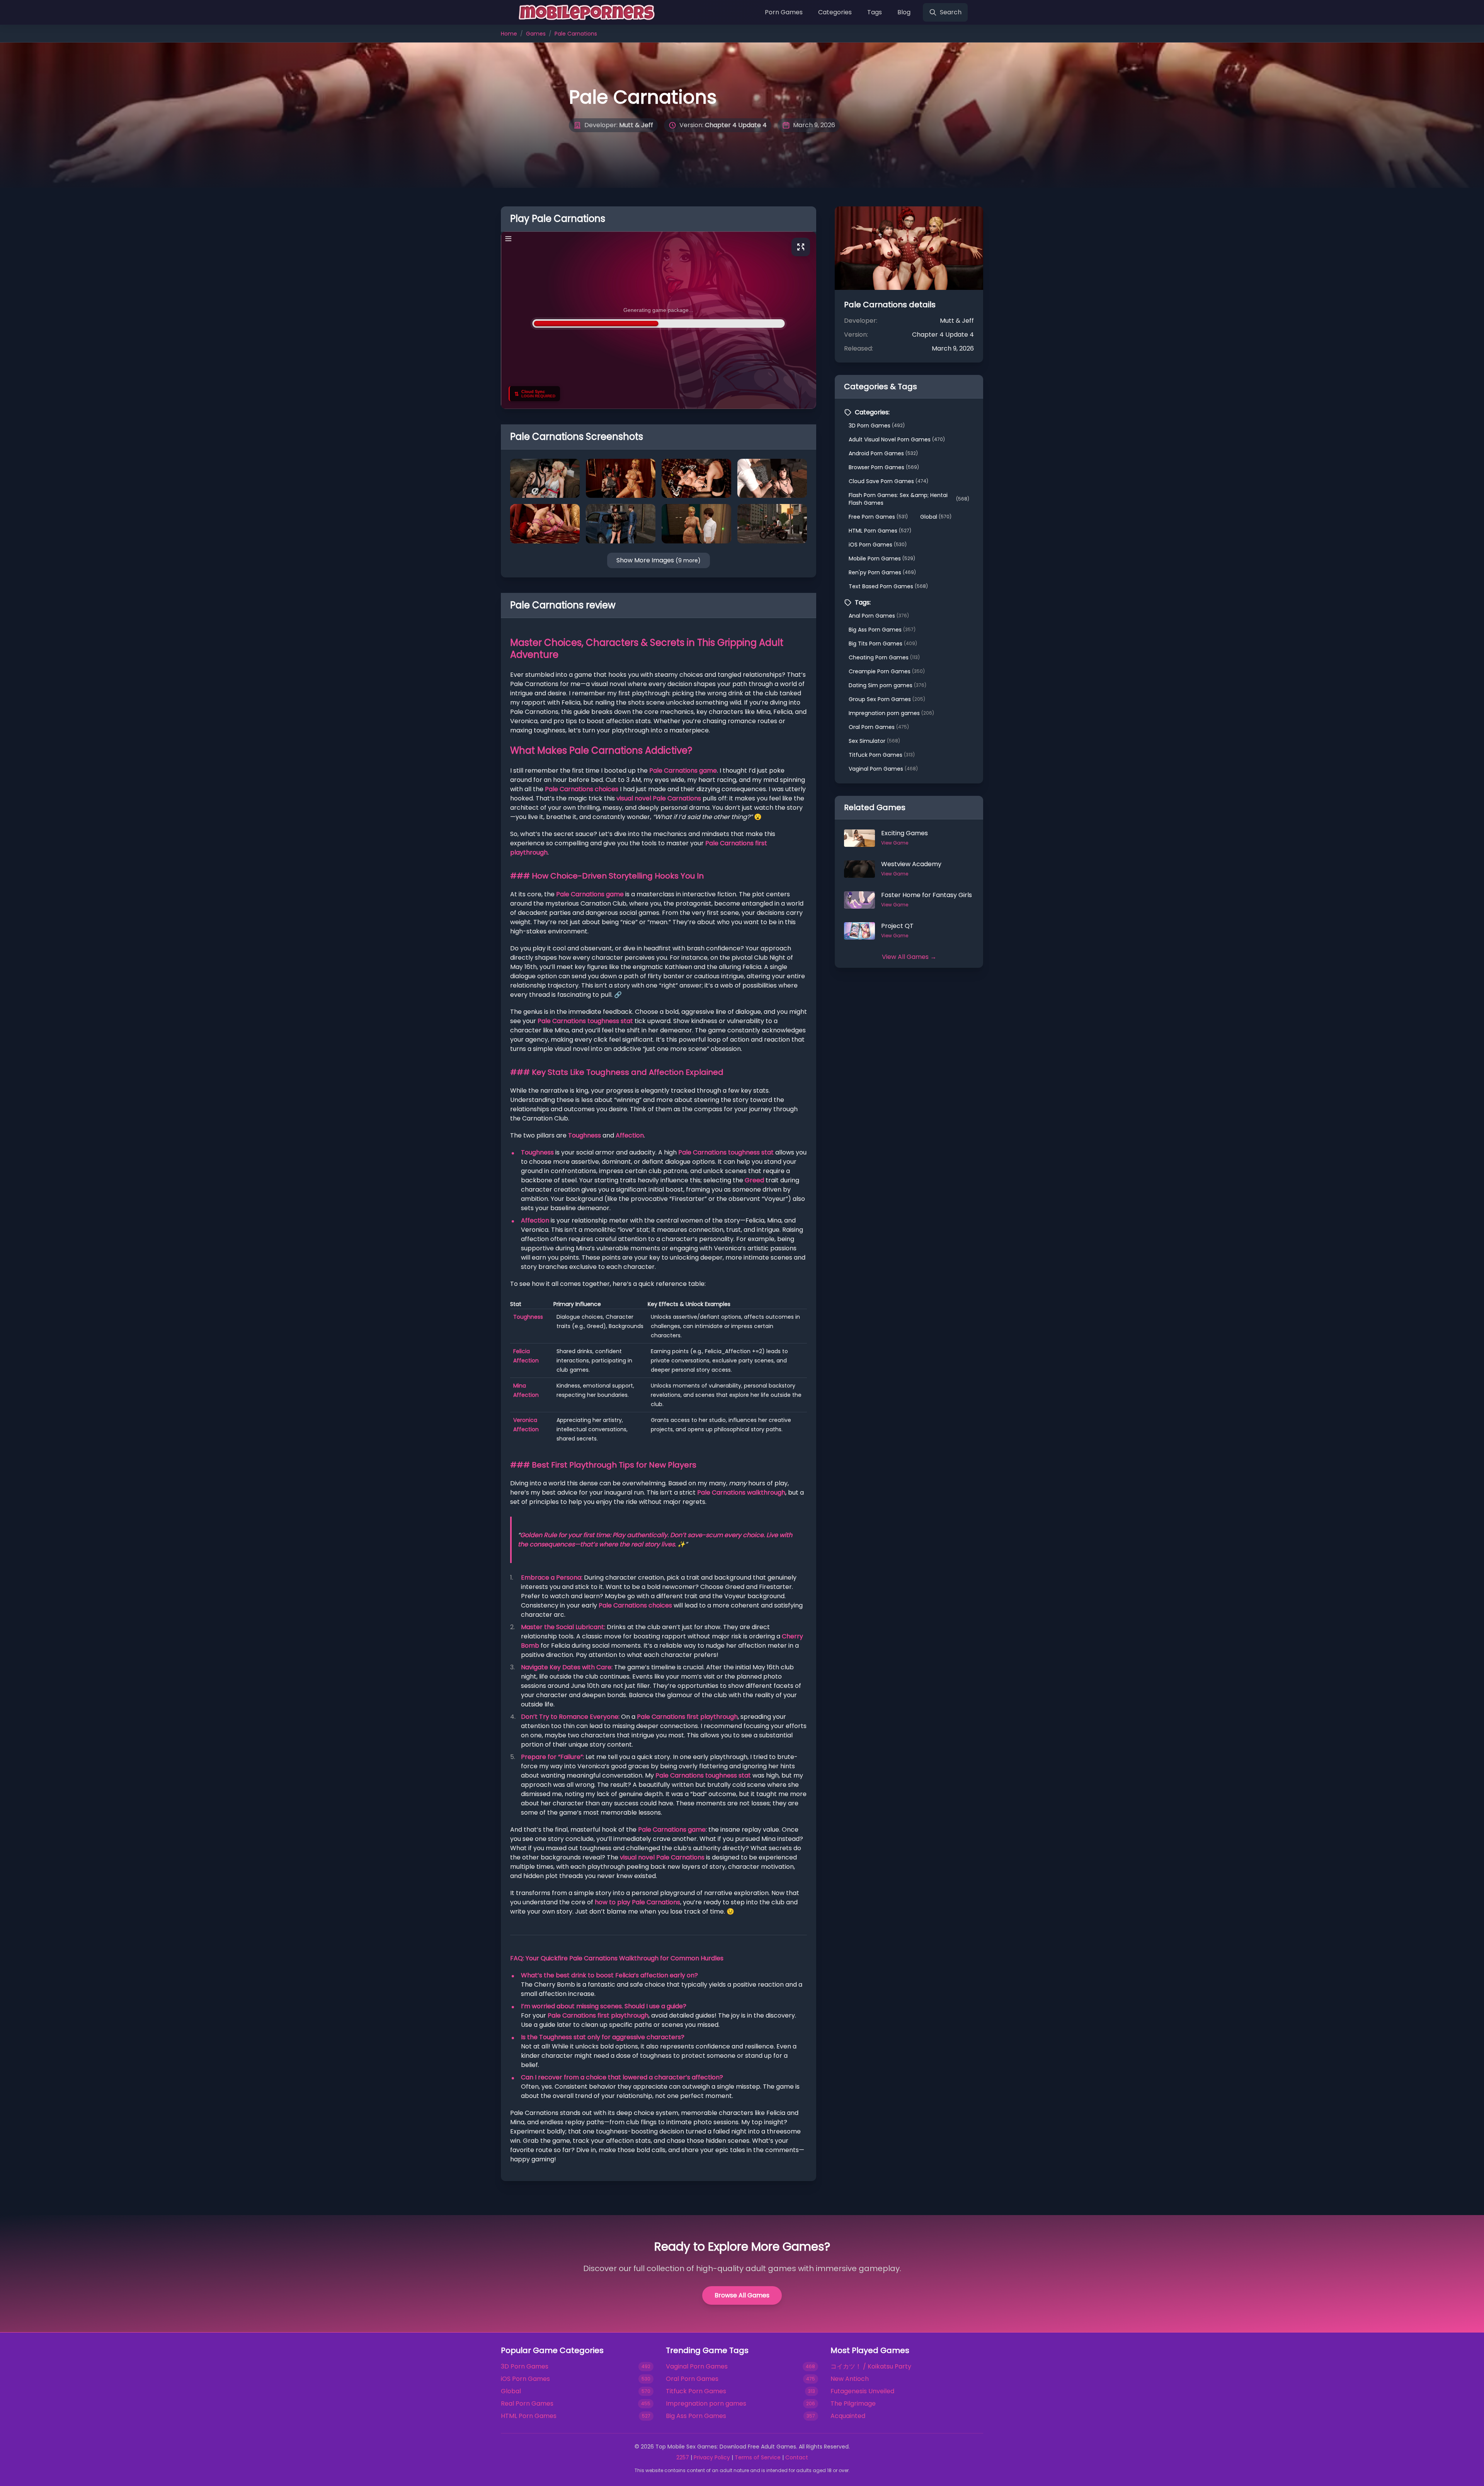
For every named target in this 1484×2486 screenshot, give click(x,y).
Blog (904, 12)
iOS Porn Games (878, 545)
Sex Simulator (874, 741)
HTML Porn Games (880, 531)
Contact (797, 2457)
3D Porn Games (877, 426)
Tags (875, 12)
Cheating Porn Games (884, 657)
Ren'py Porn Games (882, 572)
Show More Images (659, 560)
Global (936, 517)
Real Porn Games (527, 2403)
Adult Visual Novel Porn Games (897, 439)
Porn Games (784, 12)
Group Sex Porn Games (887, 699)
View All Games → (909, 957)
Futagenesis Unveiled (862, 2391)
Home (509, 34)
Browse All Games (742, 2295)
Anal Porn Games (879, 616)
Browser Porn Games (884, 467)
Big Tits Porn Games (883, 644)
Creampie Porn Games (887, 671)
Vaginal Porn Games (883, 769)
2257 (683, 2457)
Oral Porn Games (879, 727)
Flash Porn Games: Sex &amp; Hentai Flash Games (909, 499)
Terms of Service (758, 2457)
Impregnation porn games (891, 713)
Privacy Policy (712, 2457)
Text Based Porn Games (888, 586)
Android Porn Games (883, 453)
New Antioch (850, 2379)
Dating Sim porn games (888, 685)
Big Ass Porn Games (882, 630)
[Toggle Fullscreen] (801, 247)
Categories (835, 12)
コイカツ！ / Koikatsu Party (871, 2366)
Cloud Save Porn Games (888, 481)
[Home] (585, 12)
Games (536, 34)
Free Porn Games (878, 517)
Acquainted (848, 2416)
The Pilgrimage (853, 2403)
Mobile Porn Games (882, 558)
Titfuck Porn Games (882, 755)
